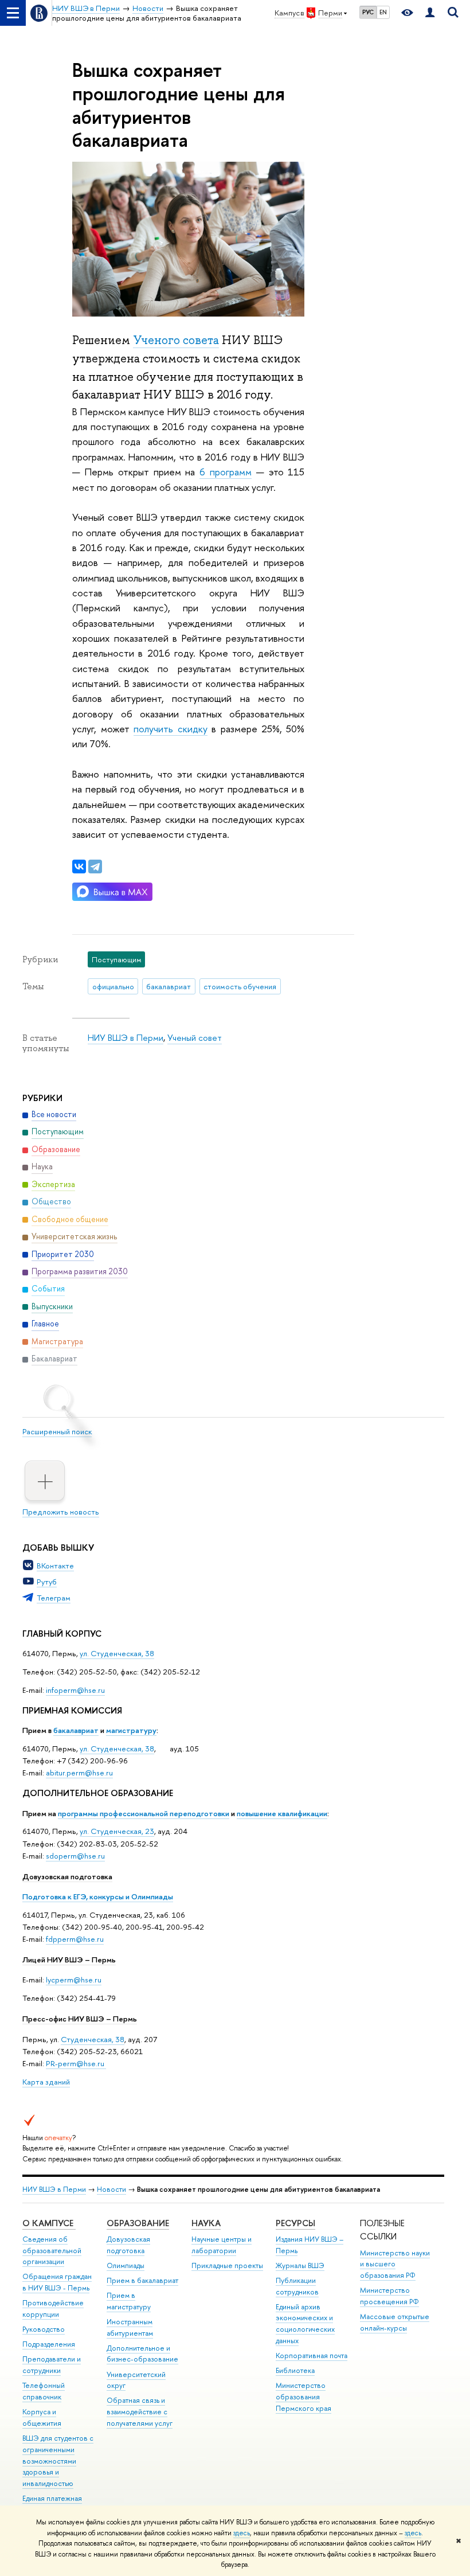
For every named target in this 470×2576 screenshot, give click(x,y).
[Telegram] (95, 867)
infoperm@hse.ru (75, 1690)
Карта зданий (46, 2082)
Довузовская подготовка (67, 1876)
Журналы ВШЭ (300, 2265)
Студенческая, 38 (93, 2039)
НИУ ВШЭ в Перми (126, 1038)
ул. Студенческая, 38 (117, 1653)
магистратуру (131, 1730)
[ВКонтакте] (79, 867)
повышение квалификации (282, 1813)
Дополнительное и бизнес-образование (142, 2354)
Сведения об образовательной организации (52, 2251)
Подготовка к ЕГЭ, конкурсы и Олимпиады (98, 1896)
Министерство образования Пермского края (303, 2397)
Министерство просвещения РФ (389, 2296)
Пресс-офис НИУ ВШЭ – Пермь (80, 2019)
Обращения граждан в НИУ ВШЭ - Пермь (57, 2282)
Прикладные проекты (227, 2265)
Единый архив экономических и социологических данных (305, 2324)
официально (113, 986)
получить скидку (170, 729)
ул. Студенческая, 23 (117, 1831)
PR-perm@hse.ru (75, 2063)
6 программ (226, 472)
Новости (111, 2189)
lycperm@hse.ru (74, 1980)
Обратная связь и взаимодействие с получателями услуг (140, 2412)
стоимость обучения (240, 986)
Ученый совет (195, 1038)
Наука (206, 2223)
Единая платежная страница (52, 2504)
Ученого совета (176, 340)
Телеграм (54, 1598)
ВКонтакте (55, 1566)
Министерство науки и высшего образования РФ (395, 2264)
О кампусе (49, 2223)
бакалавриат (76, 1730)
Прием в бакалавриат (142, 2280)
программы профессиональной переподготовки (144, 1813)
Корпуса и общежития (42, 2417)
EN (383, 12)
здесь (242, 2533)
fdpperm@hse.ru (75, 1939)
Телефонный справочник (44, 2391)
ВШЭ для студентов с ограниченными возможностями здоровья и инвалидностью (58, 2461)
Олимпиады (126, 2265)
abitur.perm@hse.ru (79, 1773)
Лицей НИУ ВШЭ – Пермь (69, 1960)
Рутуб (47, 1582)
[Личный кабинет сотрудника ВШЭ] (430, 13)
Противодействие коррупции (53, 2308)
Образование (138, 2223)
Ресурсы (295, 2223)
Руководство (44, 2329)
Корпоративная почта (312, 2356)
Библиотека (295, 2370)
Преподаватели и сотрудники (52, 2365)
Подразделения (49, 2344)
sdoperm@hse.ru (75, 1856)
